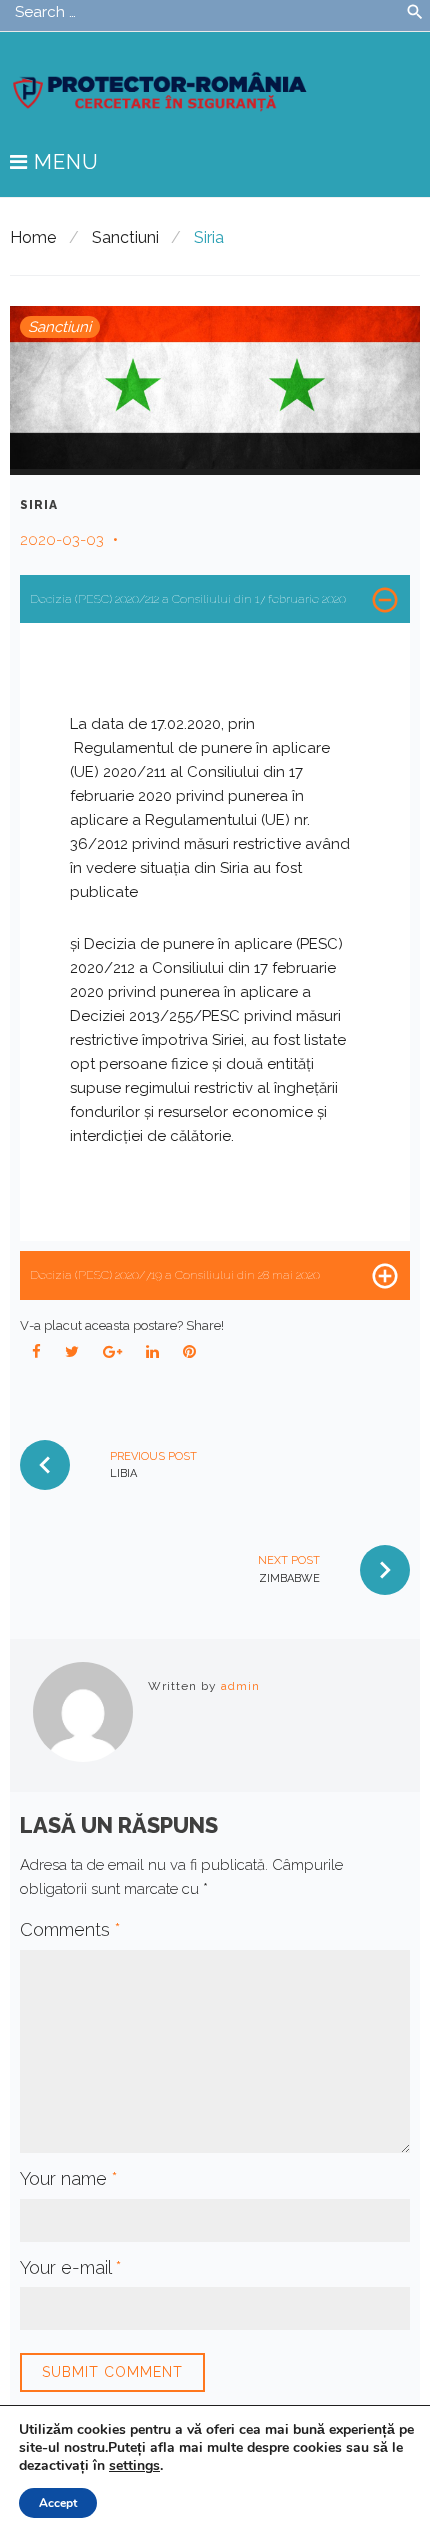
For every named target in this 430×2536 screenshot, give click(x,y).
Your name (69, 2178)
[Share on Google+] (113, 1352)
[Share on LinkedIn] (153, 1352)
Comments (70, 1929)
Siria (39, 505)
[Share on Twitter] (72, 1352)
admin (240, 1686)
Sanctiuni (125, 237)
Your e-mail (71, 2267)
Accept (58, 2503)
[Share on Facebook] (37, 1352)
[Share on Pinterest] (190, 1352)
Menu (63, 163)
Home (33, 237)
